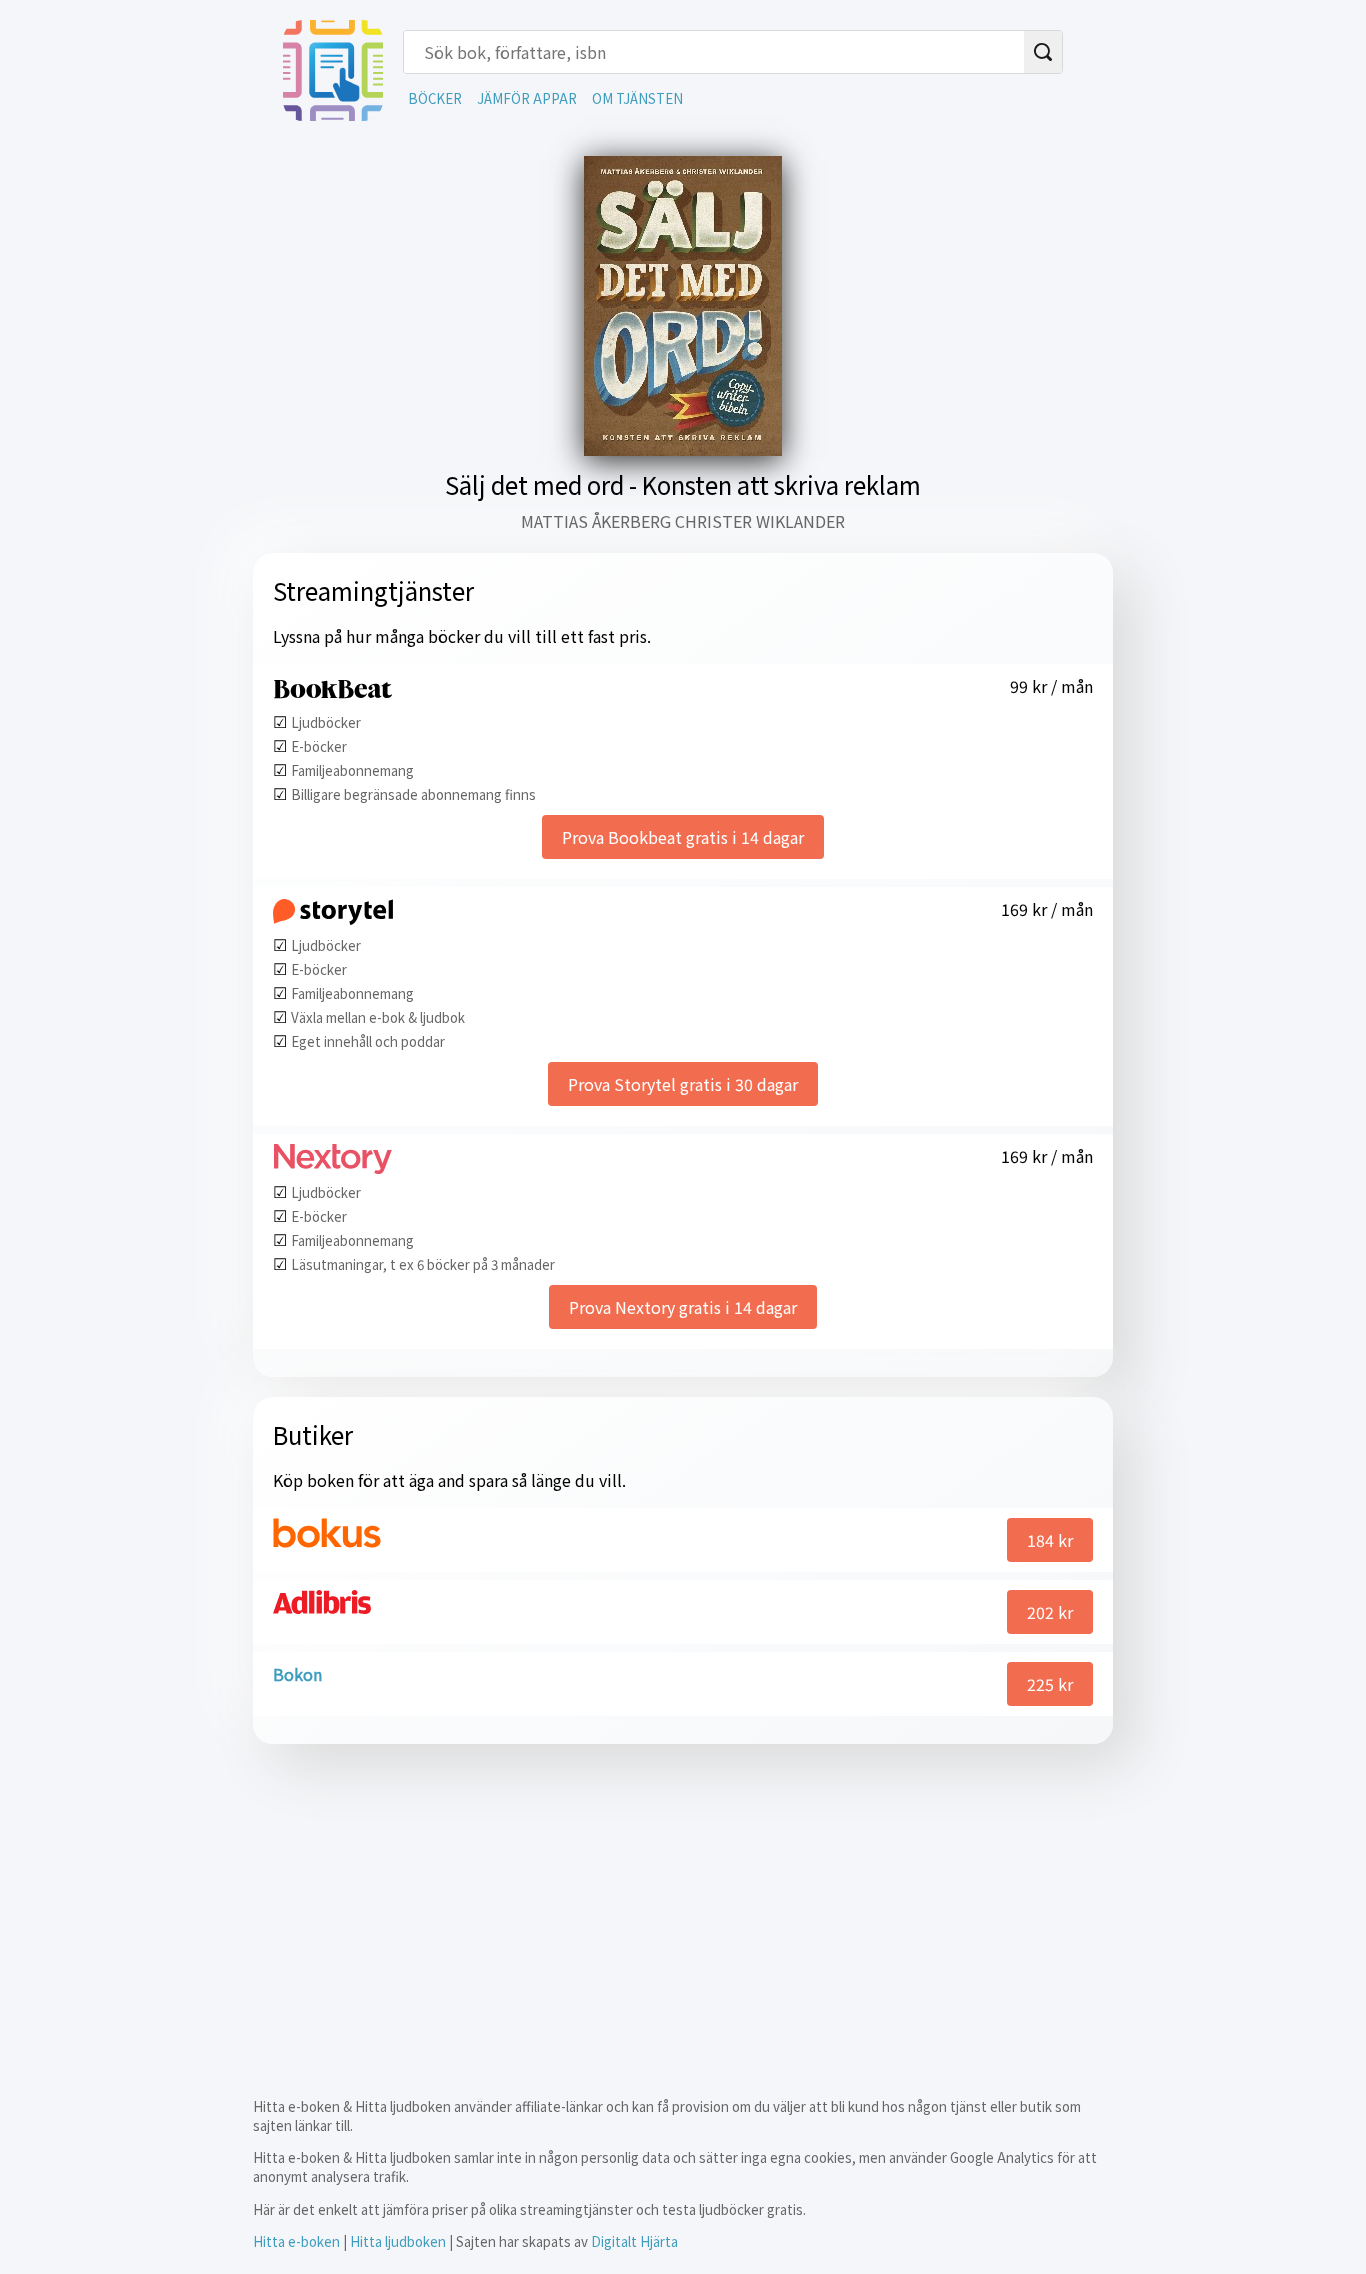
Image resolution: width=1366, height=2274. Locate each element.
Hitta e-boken (296, 2241)
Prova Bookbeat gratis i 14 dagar (683, 837)
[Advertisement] (683, 1904)
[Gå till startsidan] (333, 114)
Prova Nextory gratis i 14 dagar (683, 1307)
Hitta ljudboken (398, 2241)
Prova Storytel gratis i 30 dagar (683, 1084)
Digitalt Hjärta (634, 2241)
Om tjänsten (637, 98)
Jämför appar (527, 98)
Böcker (435, 98)
